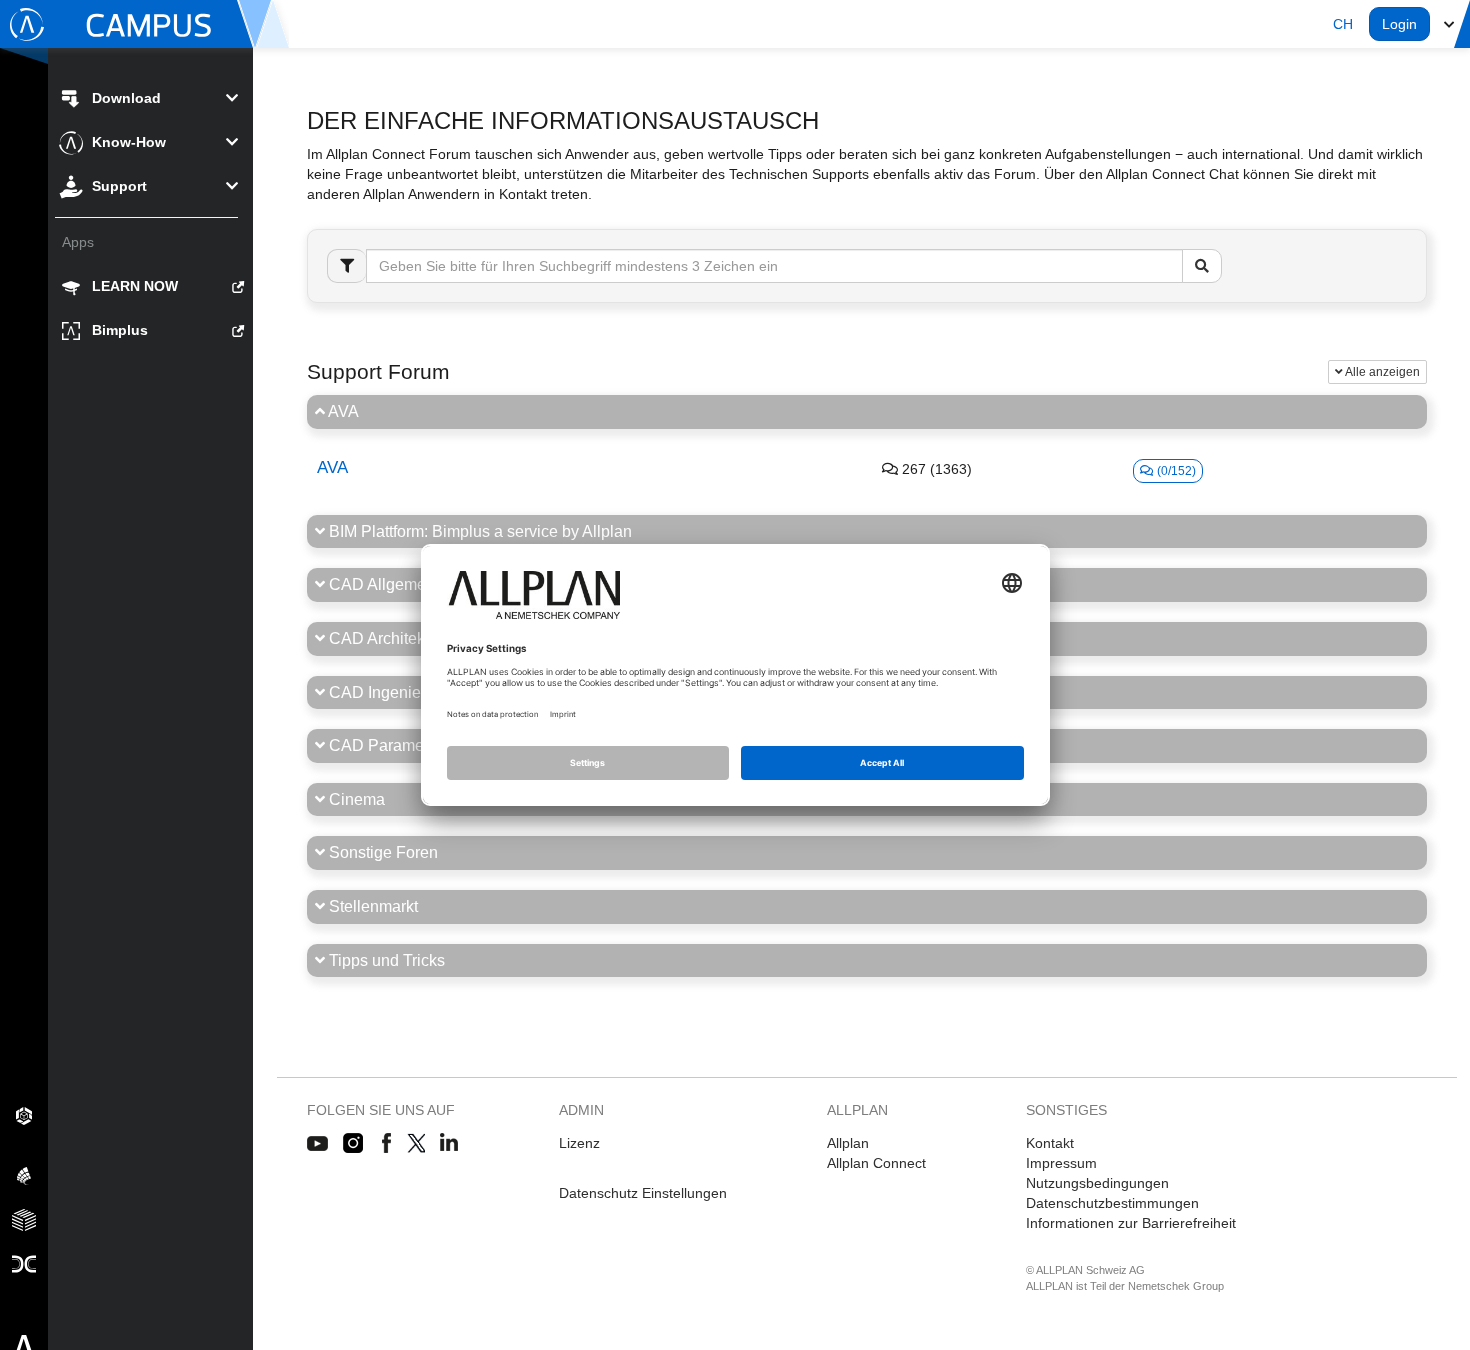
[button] (1343, 24)
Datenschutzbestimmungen (1112, 1203)
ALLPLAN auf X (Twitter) (415, 1144)
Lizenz (579, 1143)
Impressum (1061, 1163)
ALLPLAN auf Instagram (355, 1144)
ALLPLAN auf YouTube (317, 1144)
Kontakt (1050, 1143)
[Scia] (24, 1175)
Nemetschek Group (1176, 1286)
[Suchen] (1202, 266)
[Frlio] (24, 1219)
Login (1399, 24)
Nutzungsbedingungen (1097, 1183)
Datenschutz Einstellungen (643, 1193)
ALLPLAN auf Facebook (386, 1144)
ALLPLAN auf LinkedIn (449, 1144)
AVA (332, 467)
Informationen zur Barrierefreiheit (1131, 1223)
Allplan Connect (876, 1163)
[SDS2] (24, 1115)
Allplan (848, 1143)
